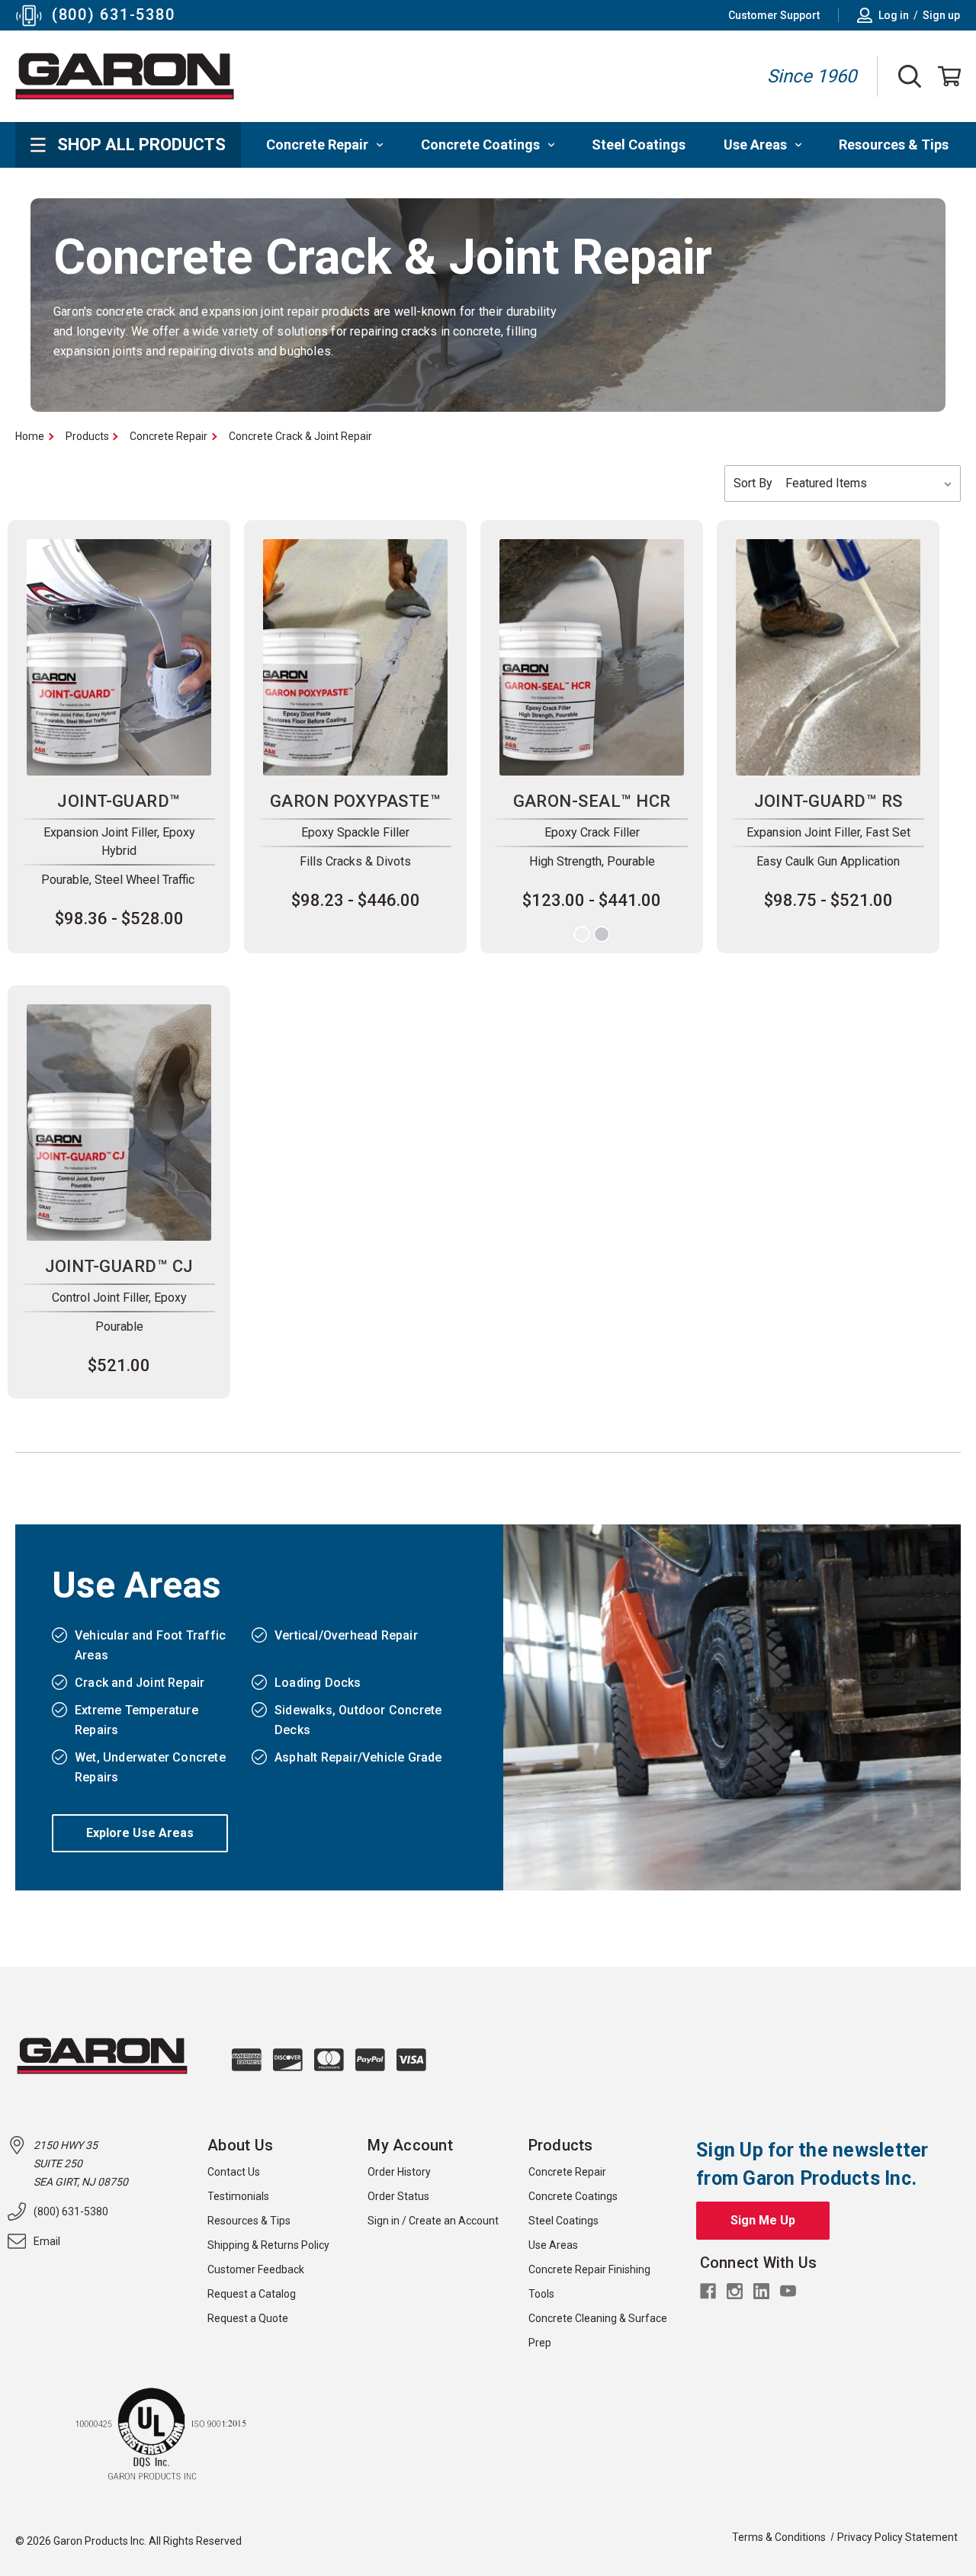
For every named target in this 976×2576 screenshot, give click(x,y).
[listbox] (870, 483)
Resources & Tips (894, 145)
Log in (894, 15)
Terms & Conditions (779, 2537)
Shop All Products (141, 145)
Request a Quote (248, 2318)
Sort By (753, 483)
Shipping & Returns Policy (268, 2245)
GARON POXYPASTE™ (355, 801)
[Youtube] (788, 2291)
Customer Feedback (256, 2269)
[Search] (914, 76)
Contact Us (234, 2172)
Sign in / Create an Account (433, 2221)
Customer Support (774, 15)
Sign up (941, 15)
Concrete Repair (317, 145)
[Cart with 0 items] (945, 76)
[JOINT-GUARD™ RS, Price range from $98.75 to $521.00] (828, 657)
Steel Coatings (639, 145)
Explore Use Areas (140, 1833)
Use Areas (755, 145)
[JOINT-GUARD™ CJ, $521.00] (119, 1123)
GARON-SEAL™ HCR (592, 801)
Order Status (398, 2196)
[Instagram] (735, 2291)
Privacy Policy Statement (897, 2537)
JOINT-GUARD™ (119, 801)
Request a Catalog (252, 2294)
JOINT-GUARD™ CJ (119, 1266)
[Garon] (125, 76)
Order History (399, 2172)
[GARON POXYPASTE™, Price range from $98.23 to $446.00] (355, 657)
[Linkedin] (761, 2291)
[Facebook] (708, 2291)
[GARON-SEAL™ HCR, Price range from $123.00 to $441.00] (592, 657)
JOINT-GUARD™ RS (828, 801)
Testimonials (238, 2196)
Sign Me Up (763, 2220)
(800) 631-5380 (113, 14)
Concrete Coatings (480, 145)
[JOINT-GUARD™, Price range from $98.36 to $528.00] (119, 657)
